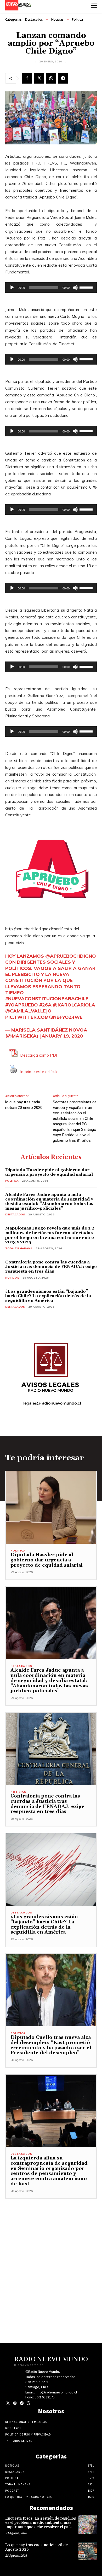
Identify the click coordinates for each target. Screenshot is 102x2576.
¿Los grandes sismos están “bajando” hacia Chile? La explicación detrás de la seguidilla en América (48, 1296)
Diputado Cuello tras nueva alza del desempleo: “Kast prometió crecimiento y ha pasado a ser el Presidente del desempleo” (51, 2045)
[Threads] (28, 2403)
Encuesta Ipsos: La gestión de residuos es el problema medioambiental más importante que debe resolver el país (41, 2523)
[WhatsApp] (51, 78)
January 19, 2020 (61, 1036)
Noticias (57, 19)
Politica (77, 19)
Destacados (34, 19)
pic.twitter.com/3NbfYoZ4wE (44, 1017)
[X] (39, 78)
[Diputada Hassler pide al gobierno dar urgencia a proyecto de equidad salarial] (51, 1507)
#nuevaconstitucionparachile (47, 999)
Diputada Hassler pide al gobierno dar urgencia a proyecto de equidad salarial (49, 1172)
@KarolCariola (74, 1005)
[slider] (87, 287)
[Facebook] (27, 78)
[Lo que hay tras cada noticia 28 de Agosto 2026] (88, 2551)
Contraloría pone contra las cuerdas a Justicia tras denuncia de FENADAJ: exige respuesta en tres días (51, 1267)
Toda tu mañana (19, 1248)
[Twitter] (8, 2403)
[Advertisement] (51, 2250)
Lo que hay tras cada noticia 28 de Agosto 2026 (36, 2547)
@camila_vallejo (28, 1011)
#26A (45, 1005)
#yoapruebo (22, 1005)
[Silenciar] (75, 288)
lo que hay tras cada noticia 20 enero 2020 (24, 1105)
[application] (51, 288)
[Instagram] (15, 2403)
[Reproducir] (12, 288)
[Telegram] (63, 78)
